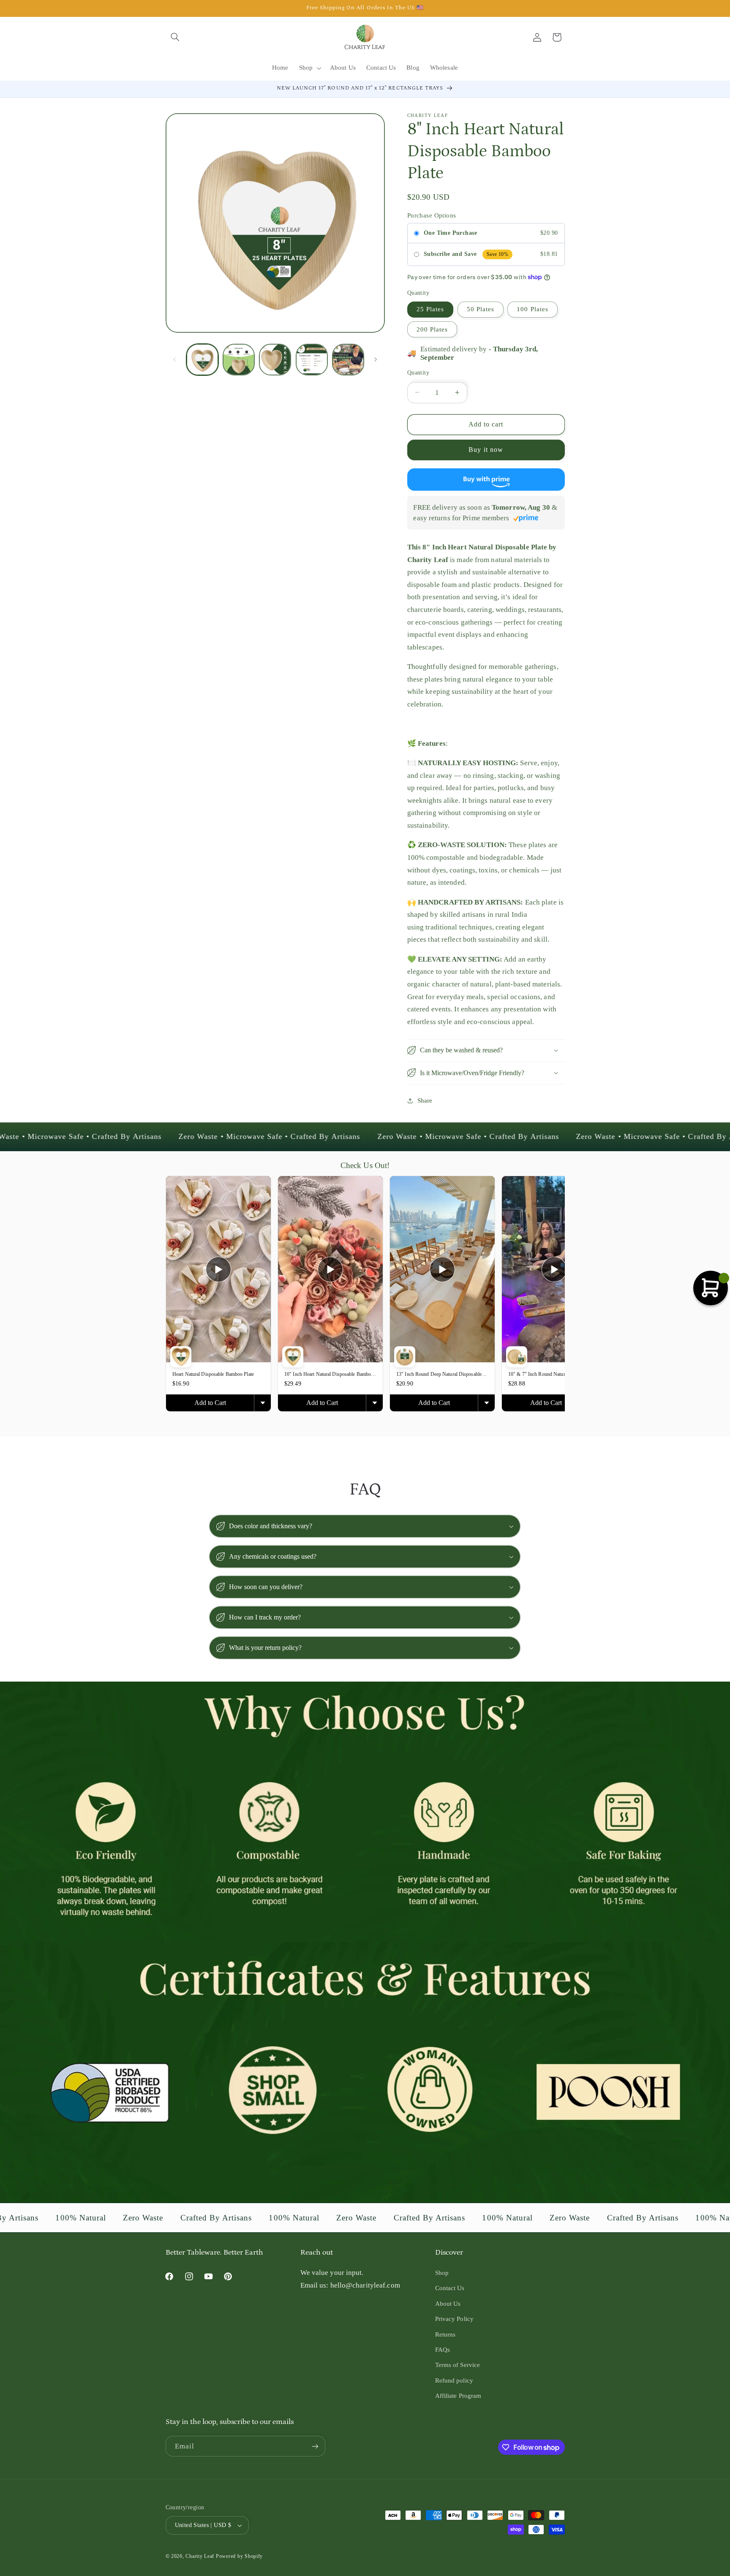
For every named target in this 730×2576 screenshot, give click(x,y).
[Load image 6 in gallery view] (275, 360)
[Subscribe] (315, 2446)
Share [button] (425, 1100)
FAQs (443, 2350)
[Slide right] (376, 360)
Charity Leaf (200, 2556)
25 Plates (430, 309)
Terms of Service (458, 2365)
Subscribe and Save (450, 254)
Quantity (418, 372)
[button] (175, 37)
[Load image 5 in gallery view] (239, 360)
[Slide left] (175, 360)
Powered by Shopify (239, 2556)
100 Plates (533, 309)
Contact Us (450, 2288)
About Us (448, 2304)
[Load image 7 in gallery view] (312, 360)
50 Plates (481, 309)
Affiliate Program (458, 2396)
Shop (442, 2273)
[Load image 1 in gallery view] (202, 360)
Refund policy (454, 2380)
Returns (445, 2334)
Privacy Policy (454, 2319)
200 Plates (432, 329)
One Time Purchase (450, 232)
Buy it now (486, 450)
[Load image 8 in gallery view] (348, 360)
